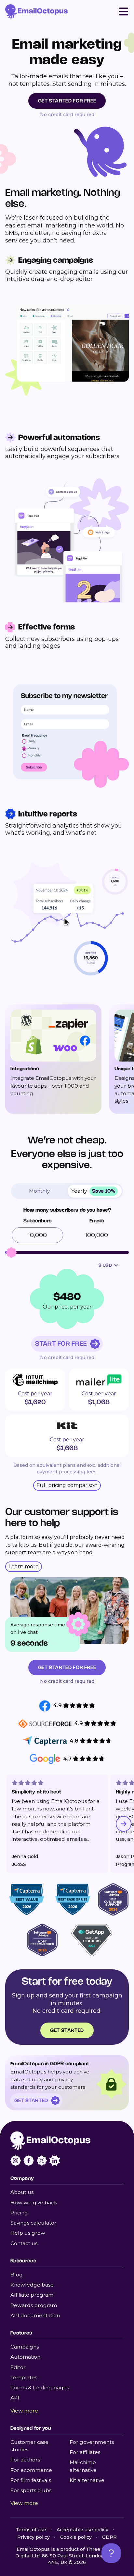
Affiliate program (32, 2295)
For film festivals (31, 2480)
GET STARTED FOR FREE (67, 101)
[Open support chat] (111, 2553)
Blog (17, 2275)
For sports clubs (31, 2490)
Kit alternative (87, 2480)
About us (22, 2192)
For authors (25, 2460)
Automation (25, 2357)
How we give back (34, 2203)
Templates (24, 2377)
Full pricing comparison (67, 1485)
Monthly (39, 1191)
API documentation (35, 2315)
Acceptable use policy (82, 2530)
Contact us (24, 2243)
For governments (92, 2442)
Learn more (24, 1567)
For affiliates (85, 2452)
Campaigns (25, 2347)
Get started (67, 2030)
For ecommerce (31, 2470)
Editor (18, 2367)
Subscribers (37, 1221)
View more (24, 2411)
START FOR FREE (61, 1344)
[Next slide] (124, 1824)
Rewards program (34, 2305)
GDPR (109, 2537)
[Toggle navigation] (124, 11)
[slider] (11, 1252)
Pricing (19, 2213)
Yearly (93, 1191)
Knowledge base (32, 2285)
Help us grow (28, 2233)
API (15, 2398)
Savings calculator (33, 2223)
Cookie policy (76, 2537)
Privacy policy (33, 2537)
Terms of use (31, 2530)
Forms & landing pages (40, 2388)
